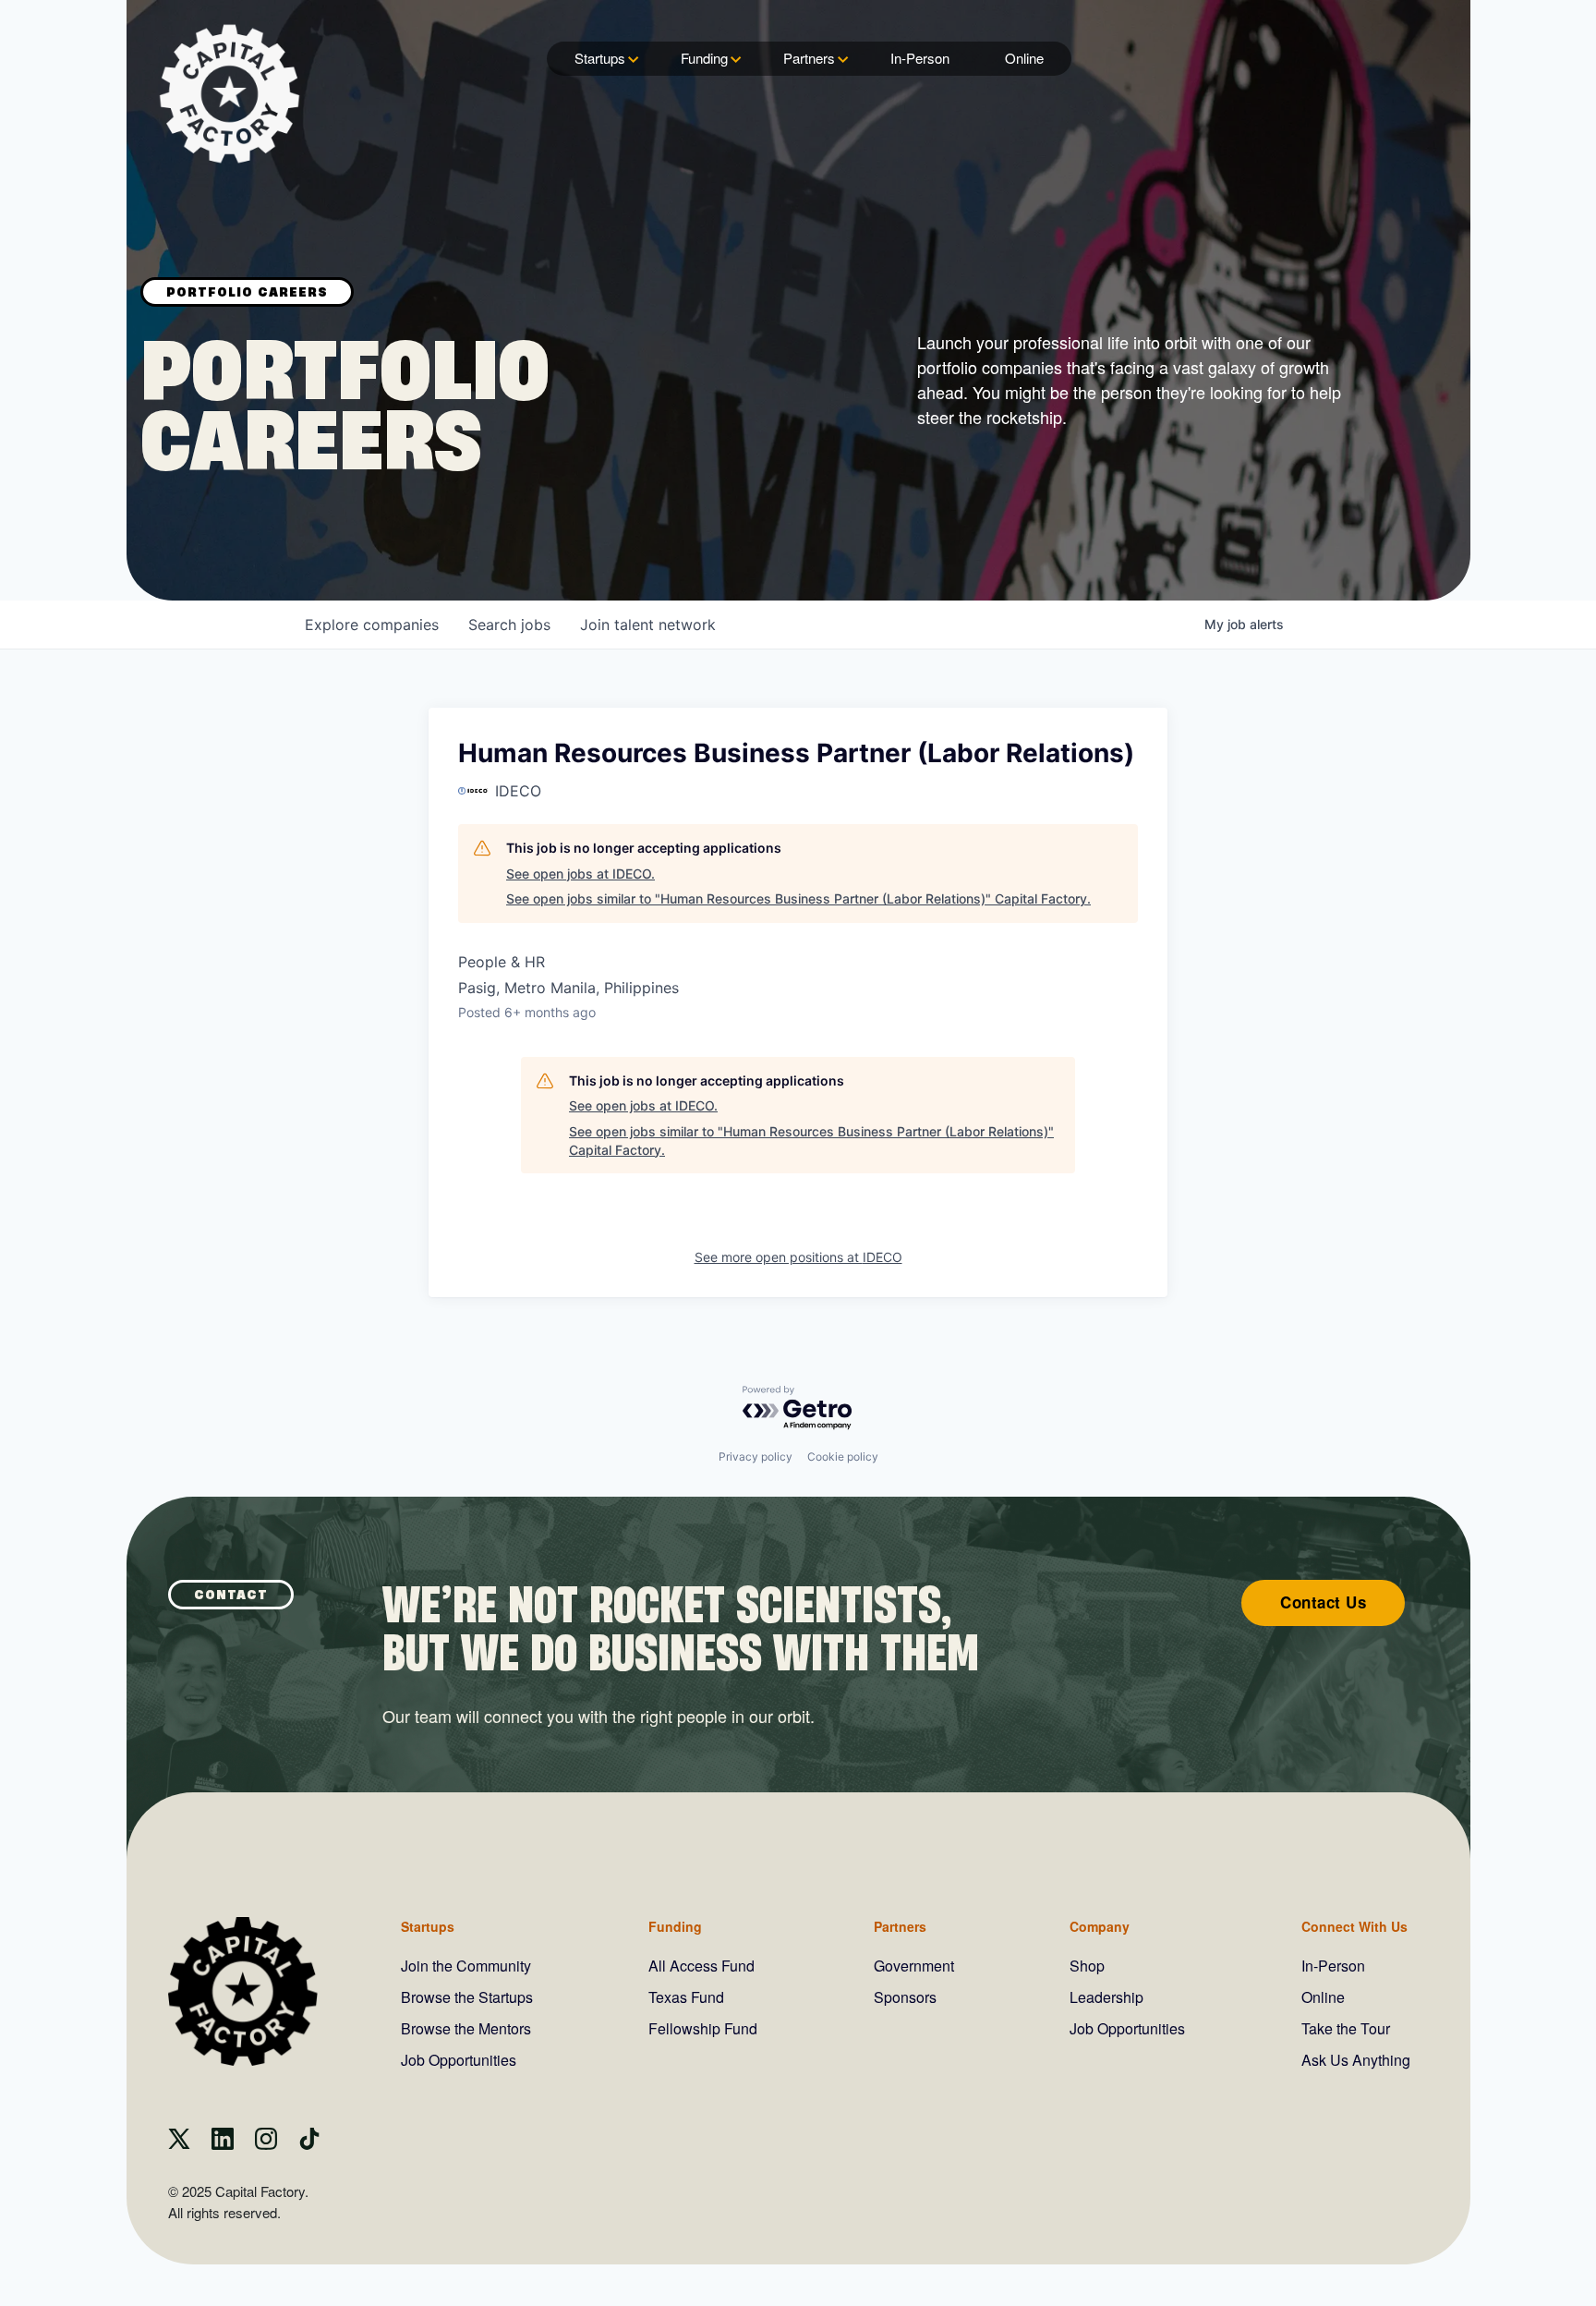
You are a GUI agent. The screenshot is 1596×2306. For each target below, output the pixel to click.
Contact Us (1323, 1602)
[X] (179, 2144)
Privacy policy (756, 1456)
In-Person (920, 58)
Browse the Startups (467, 1997)
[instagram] (266, 2144)
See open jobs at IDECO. (580, 874)
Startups (600, 58)
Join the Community (466, 1966)
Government (914, 1966)
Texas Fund (686, 1997)
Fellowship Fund (703, 2028)
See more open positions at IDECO (798, 1257)
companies (372, 625)
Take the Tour (1346, 2028)
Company (1100, 1926)
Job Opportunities (459, 2060)
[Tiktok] (309, 2144)
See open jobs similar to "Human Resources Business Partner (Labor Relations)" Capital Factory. (798, 898)
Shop (1087, 1966)
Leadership (1106, 1997)
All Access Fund (701, 1966)
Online (1024, 58)
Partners (809, 58)
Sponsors (905, 1997)
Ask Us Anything (1356, 2060)
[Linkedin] (223, 2144)
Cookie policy (843, 1456)
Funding (704, 58)
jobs (509, 625)
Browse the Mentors (466, 2028)
